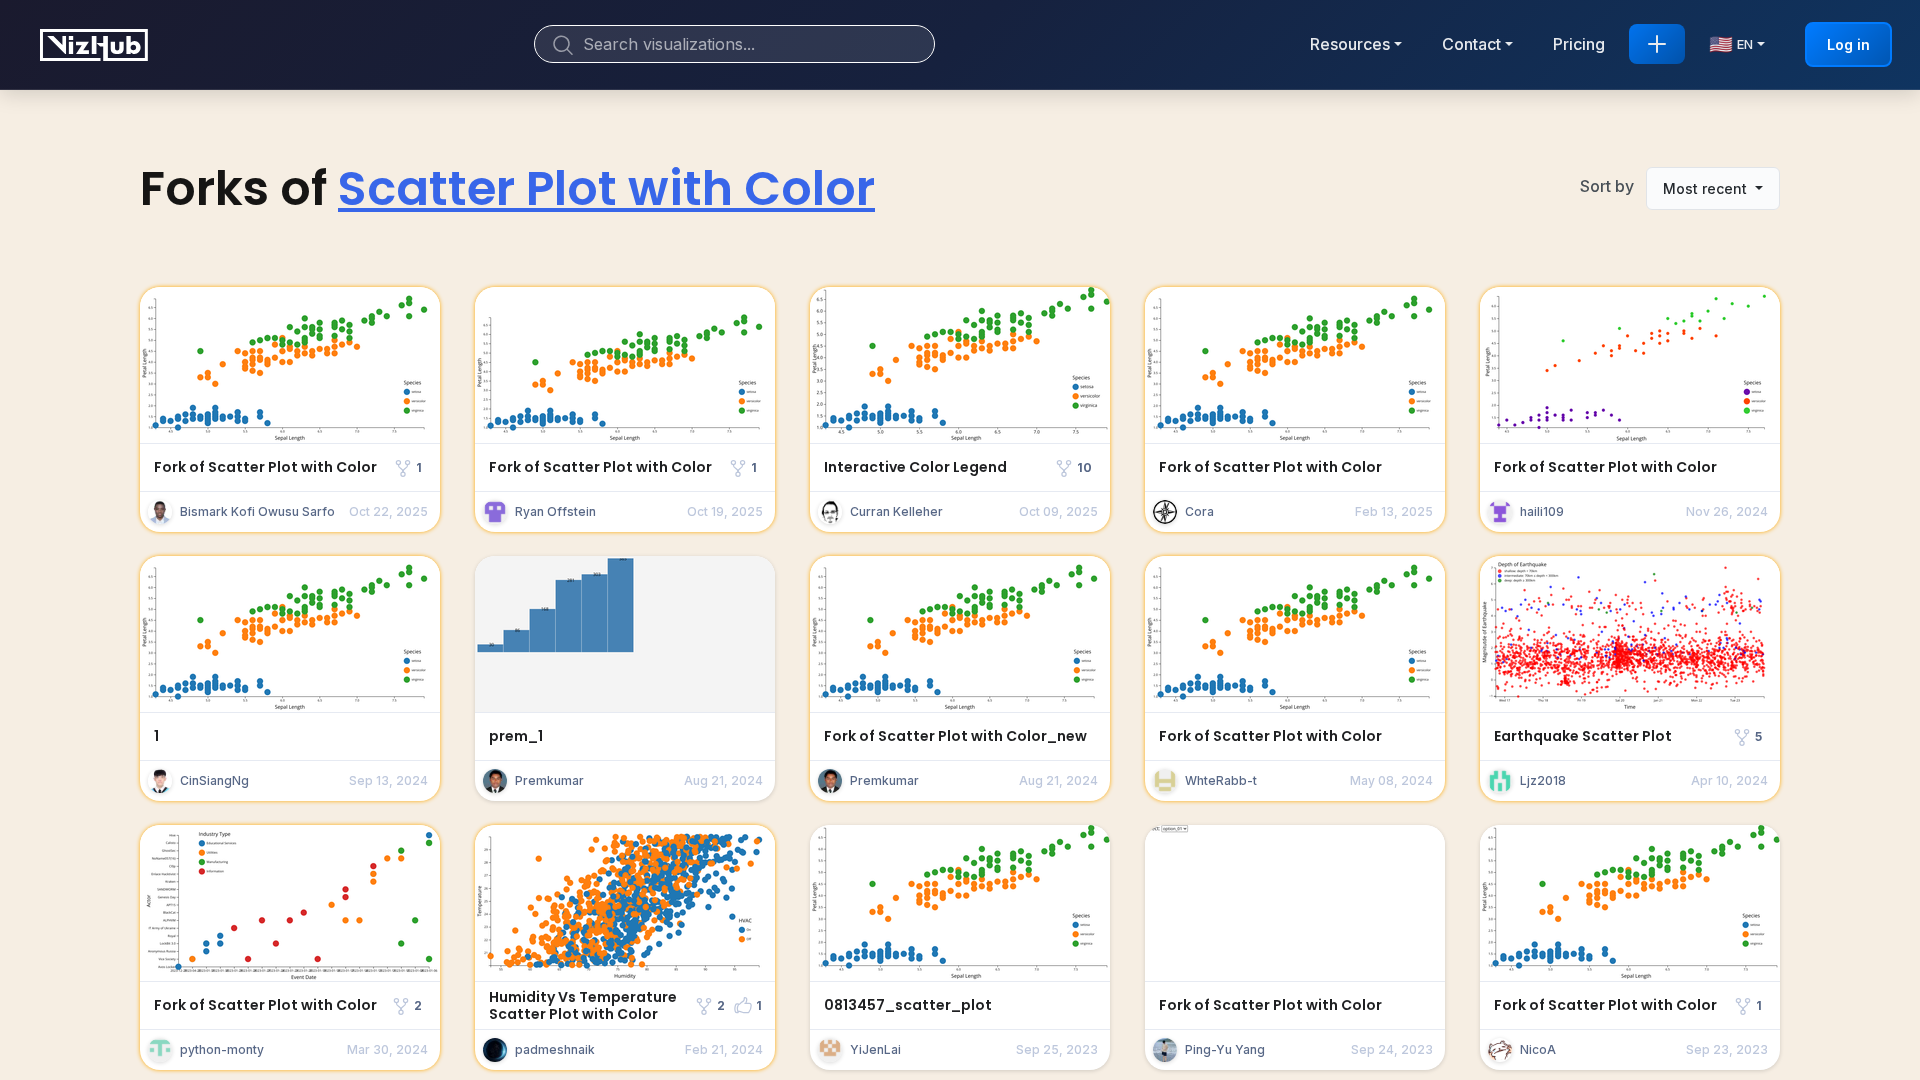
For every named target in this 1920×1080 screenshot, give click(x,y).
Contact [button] (1471, 44)
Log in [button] (1848, 44)
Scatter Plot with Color (606, 188)
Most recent (1707, 188)
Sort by (1607, 186)
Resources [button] (1350, 44)
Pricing (1579, 44)
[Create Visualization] (1657, 44)
